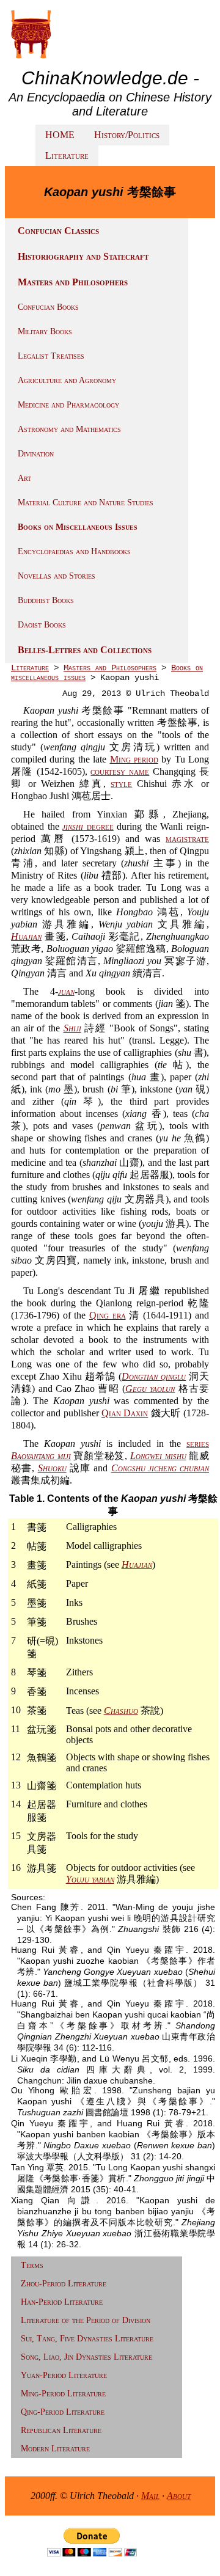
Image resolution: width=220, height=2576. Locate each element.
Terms (32, 2265)
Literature (67, 156)
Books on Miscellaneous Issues (78, 527)
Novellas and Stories (57, 576)
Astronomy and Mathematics (69, 429)
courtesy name (120, 771)
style (121, 784)
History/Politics (127, 135)
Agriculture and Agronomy (67, 380)
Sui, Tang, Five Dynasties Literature (87, 2339)
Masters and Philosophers (73, 282)
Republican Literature (61, 2430)
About (179, 2496)
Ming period (134, 759)
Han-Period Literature (62, 2302)
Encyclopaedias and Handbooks (74, 551)
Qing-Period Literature (63, 2412)
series (198, 1444)
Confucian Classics (58, 231)
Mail (150, 2496)
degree (88, 826)
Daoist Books (42, 625)
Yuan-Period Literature (64, 2375)
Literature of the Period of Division (86, 2320)
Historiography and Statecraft (83, 256)
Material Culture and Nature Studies (86, 503)
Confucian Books (48, 307)
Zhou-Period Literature (64, 2284)
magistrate (187, 839)
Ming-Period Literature (63, 2394)
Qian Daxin (125, 1413)
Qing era (108, 1315)
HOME (60, 135)
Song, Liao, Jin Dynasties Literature (86, 2357)
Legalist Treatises (51, 356)
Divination (36, 454)
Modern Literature (55, 2449)
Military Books (45, 331)
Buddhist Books (46, 600)
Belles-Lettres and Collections (85, 650)
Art (24, 478)
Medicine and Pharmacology (68, 405)
